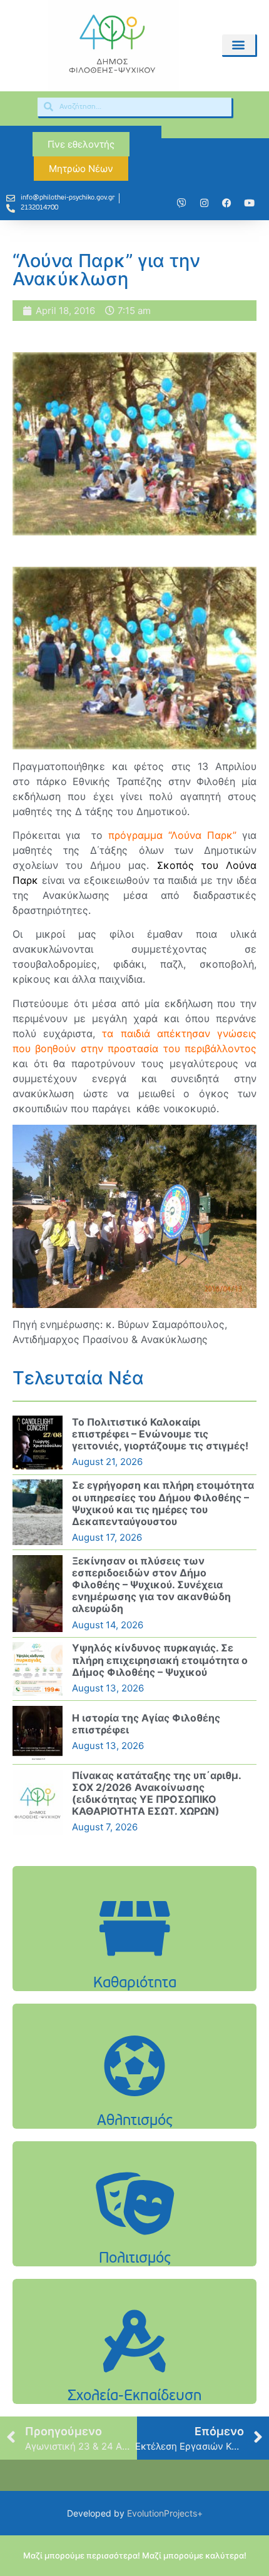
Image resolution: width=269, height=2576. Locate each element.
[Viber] (181, 203)
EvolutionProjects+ (165, 2513)
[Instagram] (204, 203)
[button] (239, 45)
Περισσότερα (134, 1960)
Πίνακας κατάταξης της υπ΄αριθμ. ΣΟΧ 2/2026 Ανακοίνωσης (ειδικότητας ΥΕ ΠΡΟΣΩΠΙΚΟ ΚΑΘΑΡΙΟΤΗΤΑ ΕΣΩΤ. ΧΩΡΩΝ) (156, 1793)
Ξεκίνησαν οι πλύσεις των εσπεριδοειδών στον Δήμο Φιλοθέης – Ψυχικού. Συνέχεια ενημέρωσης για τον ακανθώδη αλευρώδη (151, 1585)
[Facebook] (226, 203)
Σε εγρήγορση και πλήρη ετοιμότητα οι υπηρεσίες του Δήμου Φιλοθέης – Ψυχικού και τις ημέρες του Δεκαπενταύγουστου (163, 1503)
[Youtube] (249, 203)
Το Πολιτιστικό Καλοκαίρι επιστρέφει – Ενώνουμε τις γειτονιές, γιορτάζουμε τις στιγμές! (160, 1434)
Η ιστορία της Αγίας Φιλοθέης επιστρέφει (146, 1724)
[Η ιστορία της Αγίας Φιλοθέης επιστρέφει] (38, 1733)
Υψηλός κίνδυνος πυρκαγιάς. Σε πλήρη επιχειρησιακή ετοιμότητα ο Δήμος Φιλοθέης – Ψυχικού (160, 1660)
